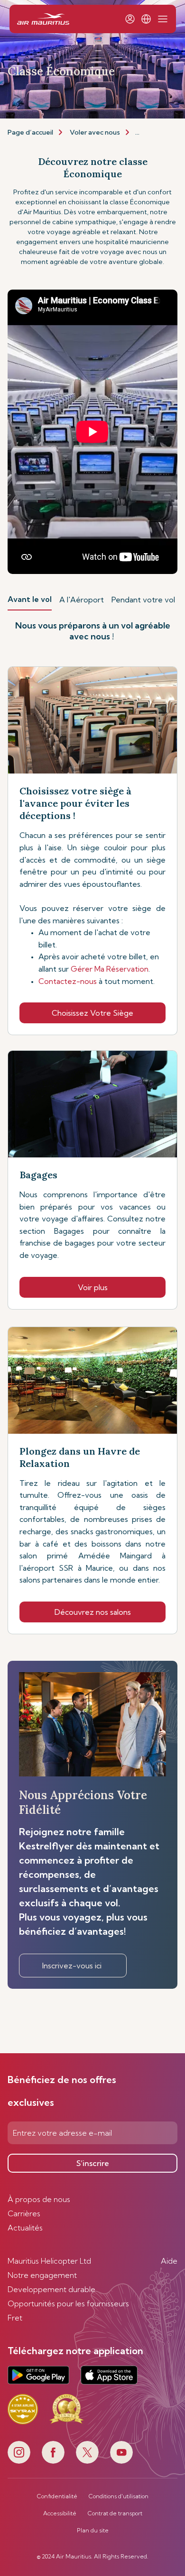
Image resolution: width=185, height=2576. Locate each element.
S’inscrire (93, 2163)
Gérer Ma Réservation (110, 969)
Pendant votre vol (143, 600)
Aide (169, 2261)
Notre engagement (42, 2275)
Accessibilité (60, 2513)
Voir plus (93, 1287)
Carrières (24, 2213)
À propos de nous (39, 2199)
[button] (146, 19)
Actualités (25, 2228)
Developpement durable (51, 2289)
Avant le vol (30, 599)
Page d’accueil (30, 132)
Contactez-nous (68, 981)
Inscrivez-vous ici (73, 1966)
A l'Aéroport (82, 600)
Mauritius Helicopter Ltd (49, 2261)
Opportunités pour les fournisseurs (68, 2303)
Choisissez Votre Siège (92, 1013)
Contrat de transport (115, 2513)
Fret (15, 2318)
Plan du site (93, 2530)
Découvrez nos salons (93, 1612)
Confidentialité (57, 2496)
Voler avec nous (95, 132)
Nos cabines (154, 132)
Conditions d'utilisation (119, 2496)
